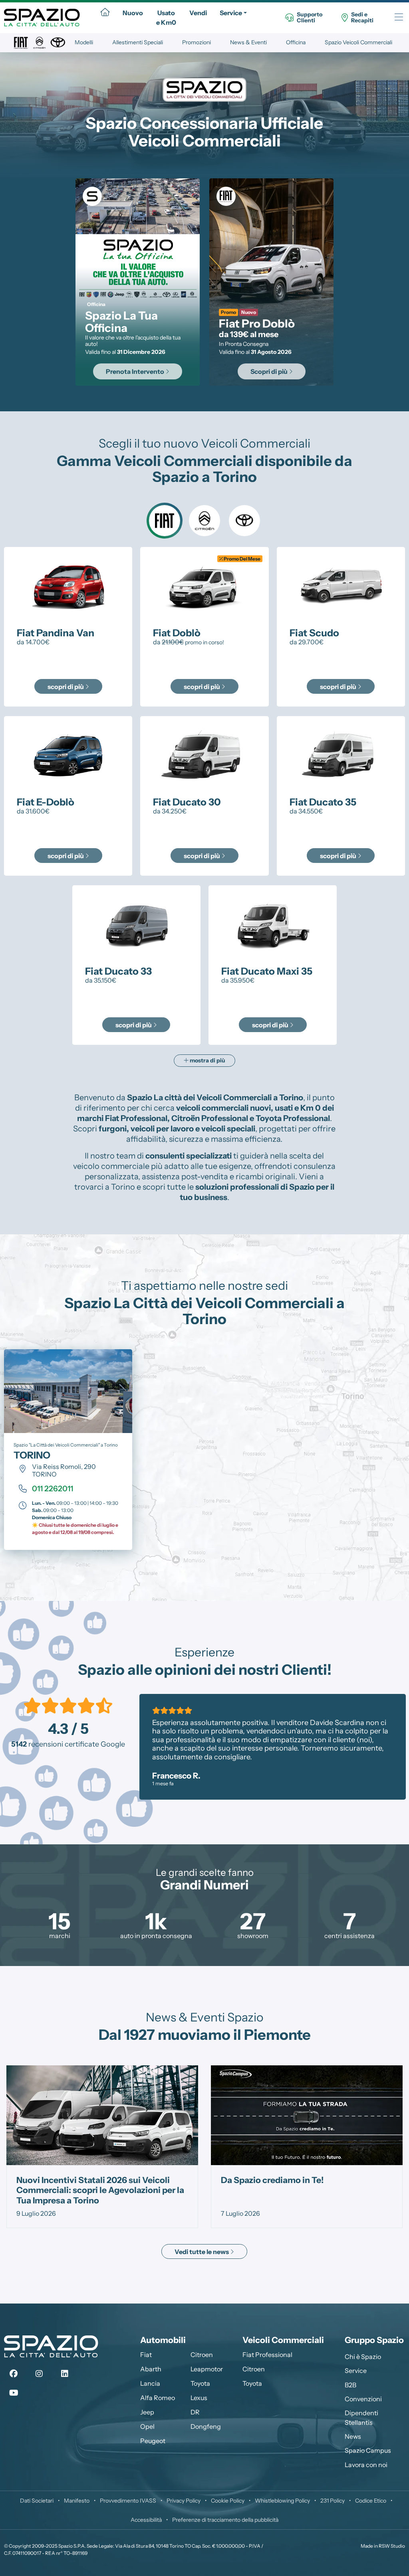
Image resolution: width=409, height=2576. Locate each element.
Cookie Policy (228, 2501)
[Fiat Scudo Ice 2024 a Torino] (341, 586)
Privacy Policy (184, 2501)
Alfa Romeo (158, 2398)
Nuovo (133, 13)
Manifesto (77, 2501)
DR (195, 2412)
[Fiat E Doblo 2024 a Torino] (68, 755)
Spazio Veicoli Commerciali (358, 42)
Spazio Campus (368, 2450)
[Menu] (399, 18)
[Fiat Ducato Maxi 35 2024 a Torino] (273, 924)
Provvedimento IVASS (128, 2501)
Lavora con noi (366, 2465)
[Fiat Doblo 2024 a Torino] (204, 586)
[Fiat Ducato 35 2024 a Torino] (341, 755)
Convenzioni (363, 2399)
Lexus (199, 2398)
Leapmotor (207, 2369)
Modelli (84, 42)
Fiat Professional (267, 2355)
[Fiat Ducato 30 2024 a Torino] (204, 755)
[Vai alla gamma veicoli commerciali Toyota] (244, 521)
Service (231, 13)
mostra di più (207, 1060)
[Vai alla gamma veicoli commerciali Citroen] (204, 521)
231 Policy (333, 2501)
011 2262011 (53, 1488)
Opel (147, 2426)
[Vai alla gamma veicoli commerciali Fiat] (165, 521)
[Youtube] (14, 2393)
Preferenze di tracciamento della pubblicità (225, 2520)
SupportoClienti (310, 18)
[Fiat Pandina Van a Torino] (68, 586)
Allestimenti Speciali (138, 42)
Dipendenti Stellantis (361, 2418)
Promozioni (197, 42)
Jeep (147, 2412)
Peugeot (153, 2441)
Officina (296, 42)
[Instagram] (39, 2374)
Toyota (200, 2383)
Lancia (150, 2383)
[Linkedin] (65, 2374)
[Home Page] (105, 13)
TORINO (32, 1455)
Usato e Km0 (166, 18)
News (353, 2436)
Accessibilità (146, 2520)
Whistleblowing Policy (282, 2501)
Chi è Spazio (363, 2357)
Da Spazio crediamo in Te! (68, 2180)
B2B (350, 2385)
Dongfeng (206, 2426)
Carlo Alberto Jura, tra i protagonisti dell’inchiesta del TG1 (293, 2185)
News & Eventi (248, 42)
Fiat (146, 2355)
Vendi (198, 13)
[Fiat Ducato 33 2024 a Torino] (136, 924)
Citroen (202, 2355)
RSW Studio (392, 2546)
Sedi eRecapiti (362, 18)
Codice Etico (371, 2501)
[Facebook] (14, 2374)
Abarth (151, 2369)
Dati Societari (37, 2501)
